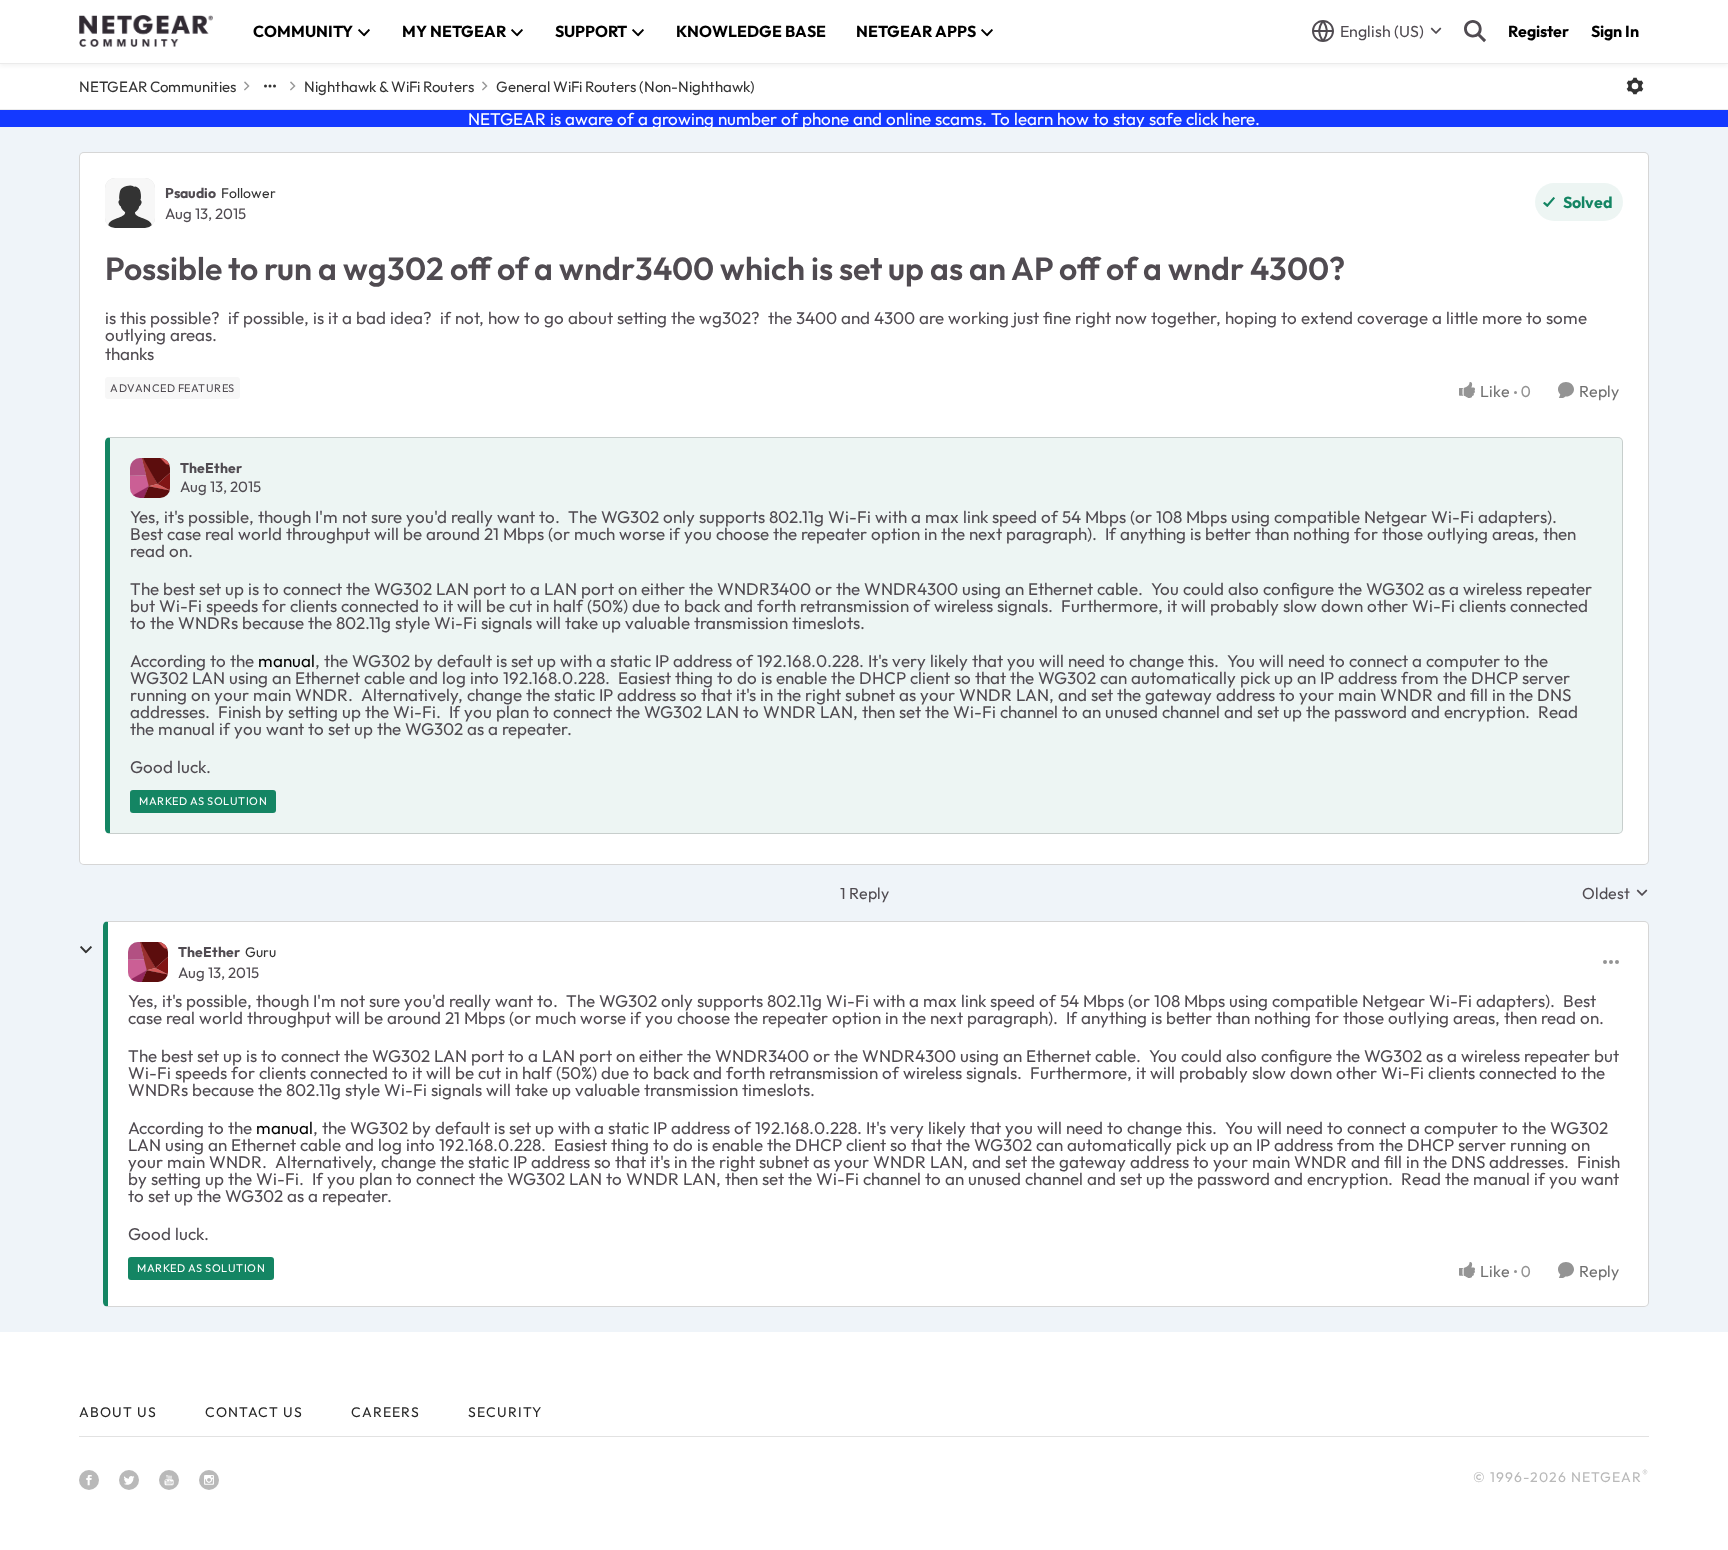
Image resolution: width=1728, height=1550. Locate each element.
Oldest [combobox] (1615, 893)
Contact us (254, 1412)
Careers (385, 1412)
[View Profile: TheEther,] (150, 478)
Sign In (1615, 31)
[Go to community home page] (146, 31)
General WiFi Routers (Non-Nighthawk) (625, 86)
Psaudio (190, 193)
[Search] (1475, 31)
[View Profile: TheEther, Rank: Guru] (148, 962)
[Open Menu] (1635, 86)
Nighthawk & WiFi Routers (389, 86)
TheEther (211, 468)
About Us (118, 1412)
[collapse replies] (86, 950)
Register (1538, 31)
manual (286, 660)
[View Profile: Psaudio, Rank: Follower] (130, 203)
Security (505, 1412)
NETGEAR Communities (157, 86)
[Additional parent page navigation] (270, 86)
